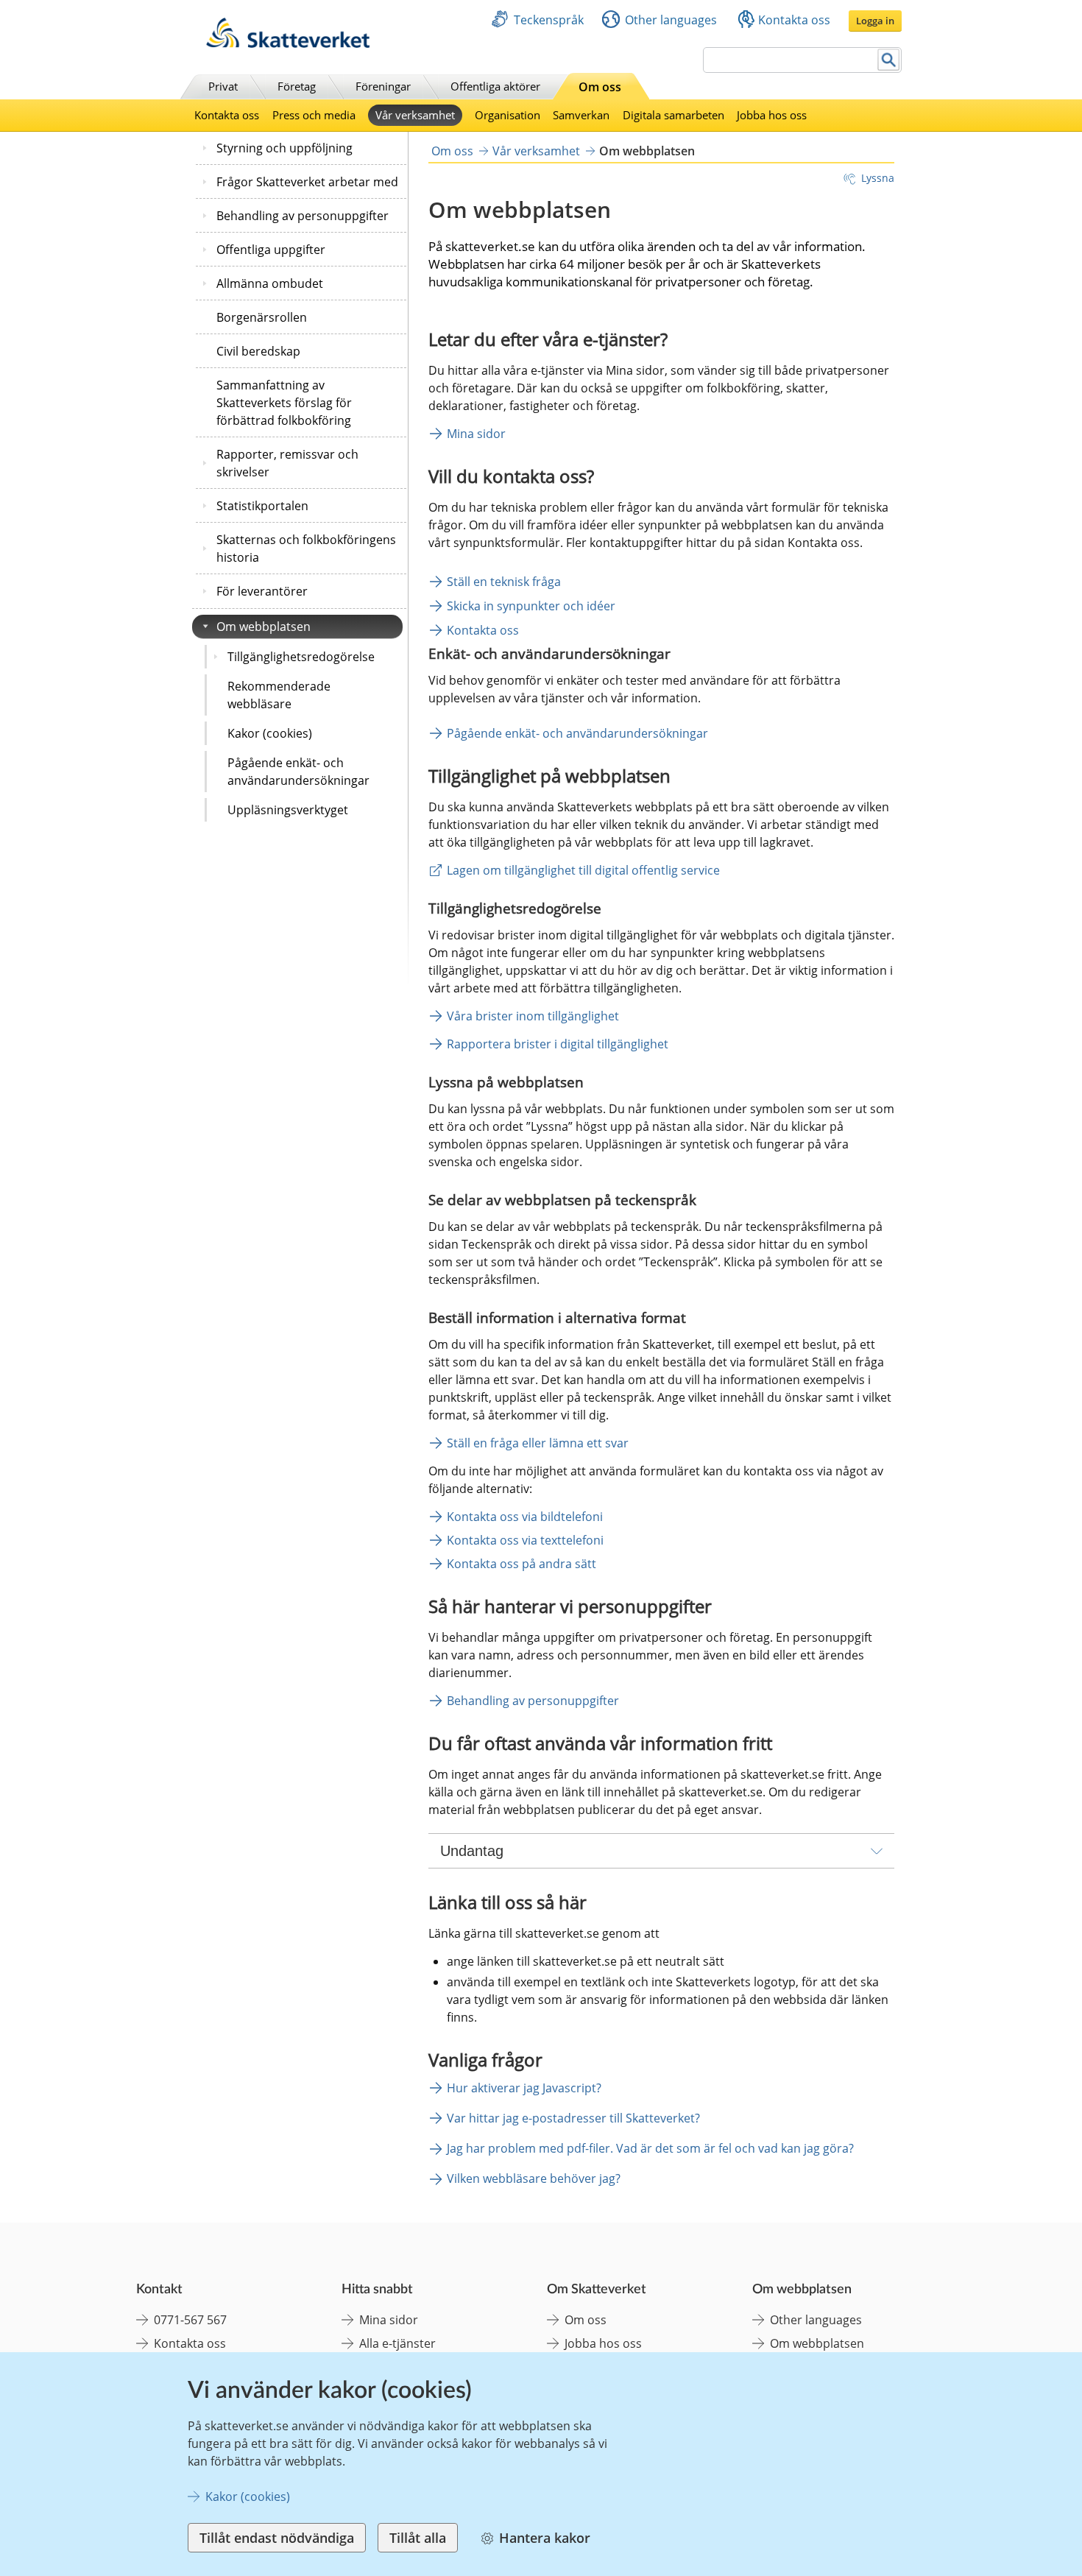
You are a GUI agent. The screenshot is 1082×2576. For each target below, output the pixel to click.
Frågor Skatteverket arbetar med (307, 182)
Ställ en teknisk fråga (504, 582)
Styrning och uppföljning (284, 148)
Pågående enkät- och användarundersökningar (298, 772)
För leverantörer (262, 591)
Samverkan (581, 115)
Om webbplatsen (264, 627)
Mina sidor (476, 434)
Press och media (314, 115)
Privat (223, 86)
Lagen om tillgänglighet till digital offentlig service (583, 870)
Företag (297, 86)
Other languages (671, 20)
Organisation (508, 115)
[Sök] (889, 60)
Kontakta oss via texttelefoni (525, 1540)
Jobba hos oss (772, 115)
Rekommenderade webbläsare (279, 695)
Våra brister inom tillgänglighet (533, 1016)
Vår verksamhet (415, 115)
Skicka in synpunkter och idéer (531, 606)
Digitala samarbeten (673, 115)
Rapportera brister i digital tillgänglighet (558, 1044)
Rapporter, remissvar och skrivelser (287, 463)
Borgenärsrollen (262, 317)
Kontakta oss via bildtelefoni (525, 1517)
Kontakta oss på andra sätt (521, 1564)
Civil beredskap (258, 351)
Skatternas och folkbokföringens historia (306, 548)
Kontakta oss (794, 20)
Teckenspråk (549, 20)
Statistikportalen (262, 506)
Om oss (600, 87)
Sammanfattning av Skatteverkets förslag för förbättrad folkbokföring (284, 403)
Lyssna (878, 178)
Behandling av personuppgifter (303, 216)
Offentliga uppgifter (271, 250)
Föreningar (383, 86)
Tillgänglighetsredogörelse (301, 657)
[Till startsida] (288, 44)
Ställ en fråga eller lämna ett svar (538, 1443)
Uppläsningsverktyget (288, 810)
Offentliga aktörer (495, 86)
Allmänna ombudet (270, 283)
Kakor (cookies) (270, 733)
